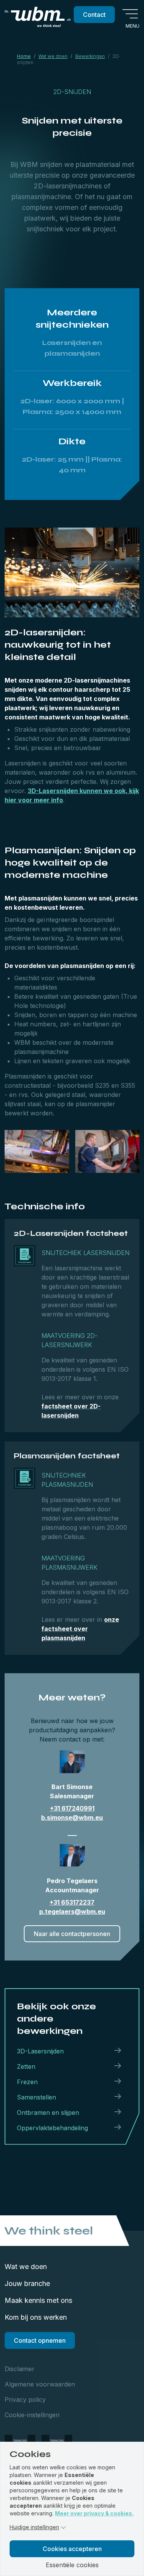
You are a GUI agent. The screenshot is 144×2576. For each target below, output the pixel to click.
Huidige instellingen (34, 2527)
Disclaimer (20, 2369)
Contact (94, 15)
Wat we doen (26, 2267)
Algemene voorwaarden (40, 2384)
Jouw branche (27, 2283)
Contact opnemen (40, 2340)
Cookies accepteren (72, 2549)
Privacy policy (25, 2400)
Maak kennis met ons (38, 2300)
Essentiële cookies (72, 2565)
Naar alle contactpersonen (72, 1934)
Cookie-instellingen (32, 2415)
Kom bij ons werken (36, 2317)
